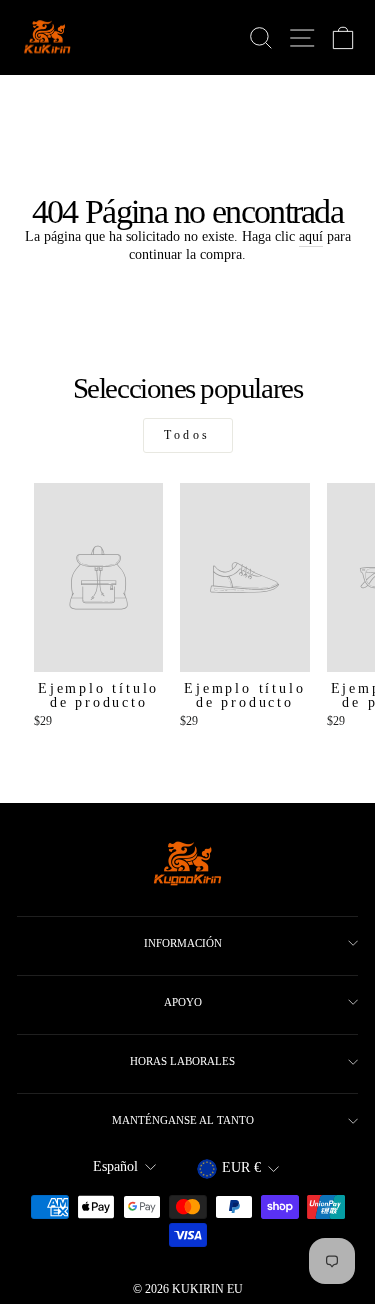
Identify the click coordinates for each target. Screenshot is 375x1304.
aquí (311, 236)
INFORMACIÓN (183, 943)
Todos (187, 435)
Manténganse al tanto (183, 1120)
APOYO (183, 1002)
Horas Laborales (182, 1061)
